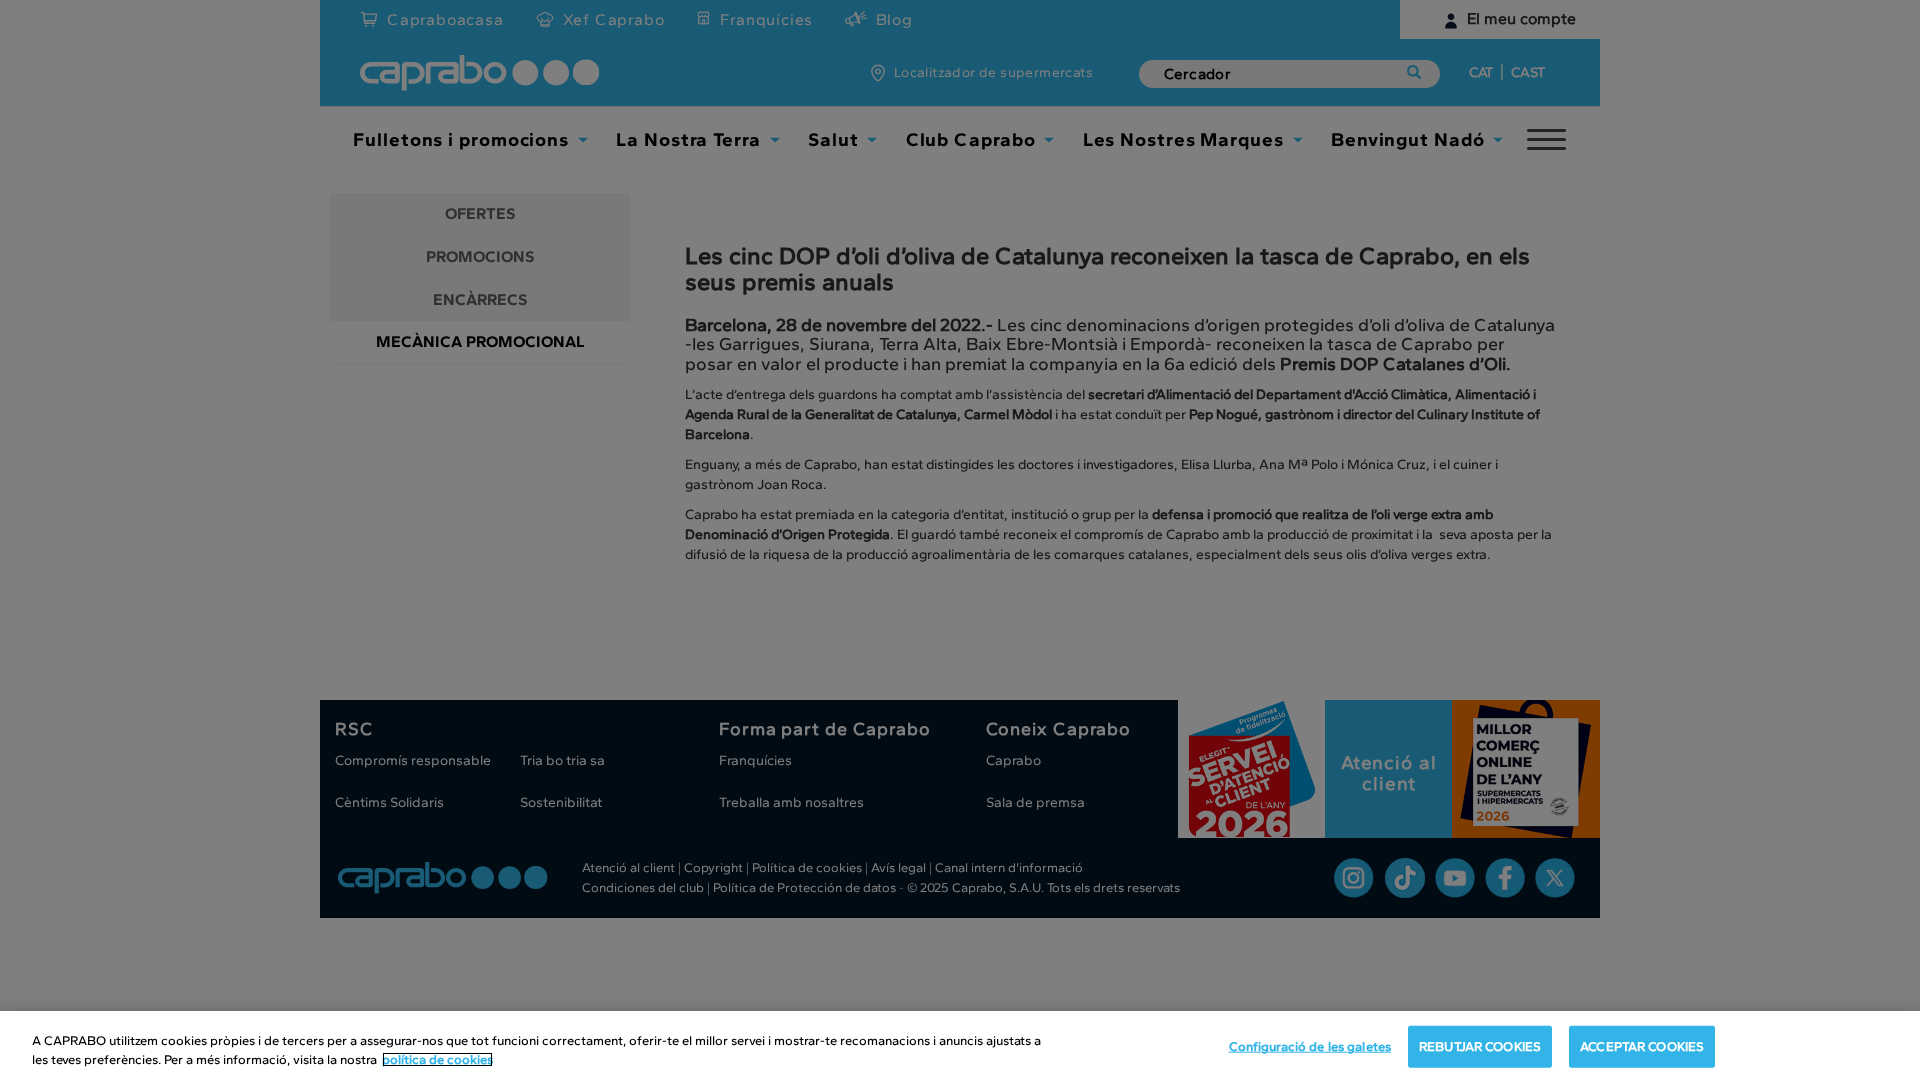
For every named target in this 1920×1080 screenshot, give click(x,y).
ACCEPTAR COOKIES (1642, 1046)
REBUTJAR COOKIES (1480, 1046)
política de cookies (437, 1059)
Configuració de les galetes (1310, 1046)
